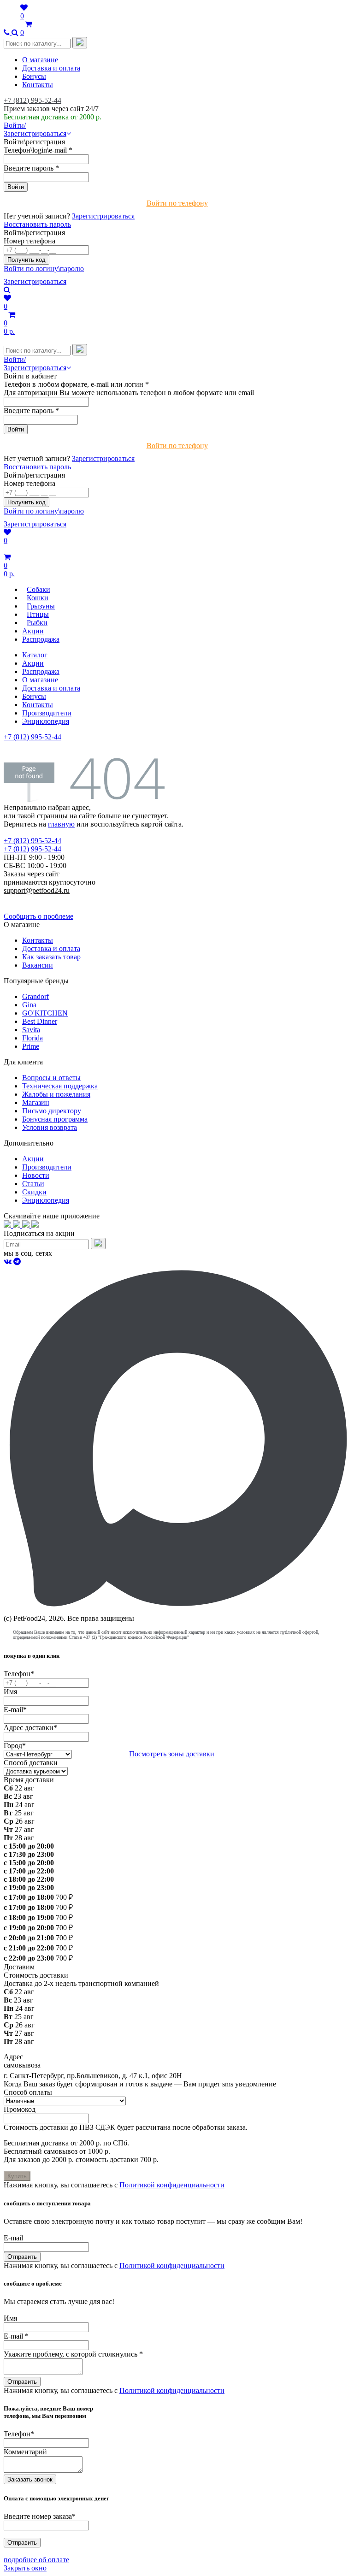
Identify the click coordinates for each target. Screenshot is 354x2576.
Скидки (34, 1192)
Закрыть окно (25, 2568)
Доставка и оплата (51, 68)
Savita (31, 1030)
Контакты (38, 85)
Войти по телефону (177, 203)
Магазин (36, 1102)
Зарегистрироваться (103, 216)
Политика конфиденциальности (54, 899)
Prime (31, 1046)
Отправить (22, 2257)
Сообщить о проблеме (38, 916)
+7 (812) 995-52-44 (32, 100)
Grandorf (35, 996)
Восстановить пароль (37, 224)
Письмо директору (52, 1111)
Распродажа (41, 671)
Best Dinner (40, 1021)
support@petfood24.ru (37, 890)
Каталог (35, 655)
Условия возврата (50, 1127)
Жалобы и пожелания (56, 1094)
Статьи (33, 1184)
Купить (17, 2176)
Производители (47, 713)
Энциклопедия (46, 721)
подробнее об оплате (36, 2560)
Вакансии (38, 965)
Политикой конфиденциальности (172, 2185)
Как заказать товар (51, 957)
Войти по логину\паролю (44, 269)
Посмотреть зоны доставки (172, 1754)
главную (61, 824)
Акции (33, 663)
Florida (32, 1038)
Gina (29, 1005)
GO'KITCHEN (45, 1013)
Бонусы (34, 76)
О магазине (40, 60)
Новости (36, 1175)
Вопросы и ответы (51, 1078)
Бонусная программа (55, 1119)
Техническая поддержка (60, 1086)
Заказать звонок (30, 2479)
